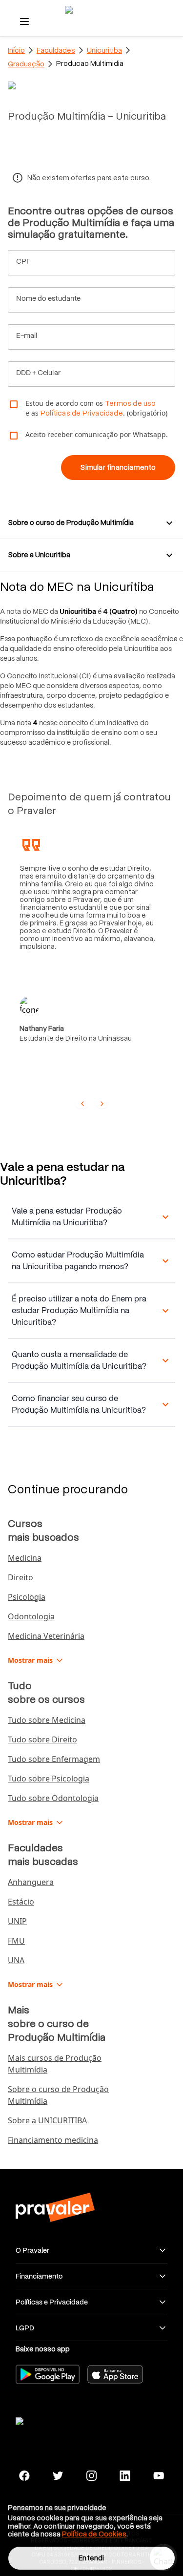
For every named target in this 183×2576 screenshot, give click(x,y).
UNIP (17, 1921)
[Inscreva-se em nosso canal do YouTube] (158, 2476)
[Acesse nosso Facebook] (25, 2476)
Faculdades (56, 50)
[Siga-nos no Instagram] (91, 2476)
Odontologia (31, 1616)
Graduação (26, 64)
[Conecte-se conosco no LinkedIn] (125, 2476)
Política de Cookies (94, 2534)
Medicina (25, 1558)
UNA (16, 1960)
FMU (16, 1941)
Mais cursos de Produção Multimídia (55, 2064)
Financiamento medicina (53, 2140)
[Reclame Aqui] (55, 2420)
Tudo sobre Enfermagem (54, 1759)
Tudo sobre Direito (42, 1739)
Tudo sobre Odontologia (53, 1798)
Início (16, 50)
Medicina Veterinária (46, 1636)
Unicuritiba (104, 50)
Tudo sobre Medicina (47, 1720)
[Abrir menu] (24, 21)
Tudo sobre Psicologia (49, 1779)
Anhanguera (31, 1882)
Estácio (21, 1902)
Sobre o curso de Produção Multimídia (58, 2095)
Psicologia (27, 1597)
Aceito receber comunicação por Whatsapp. (97, 434)
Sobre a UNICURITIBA (47, 2120)
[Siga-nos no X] (58, 2476)
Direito (20, 1577)
